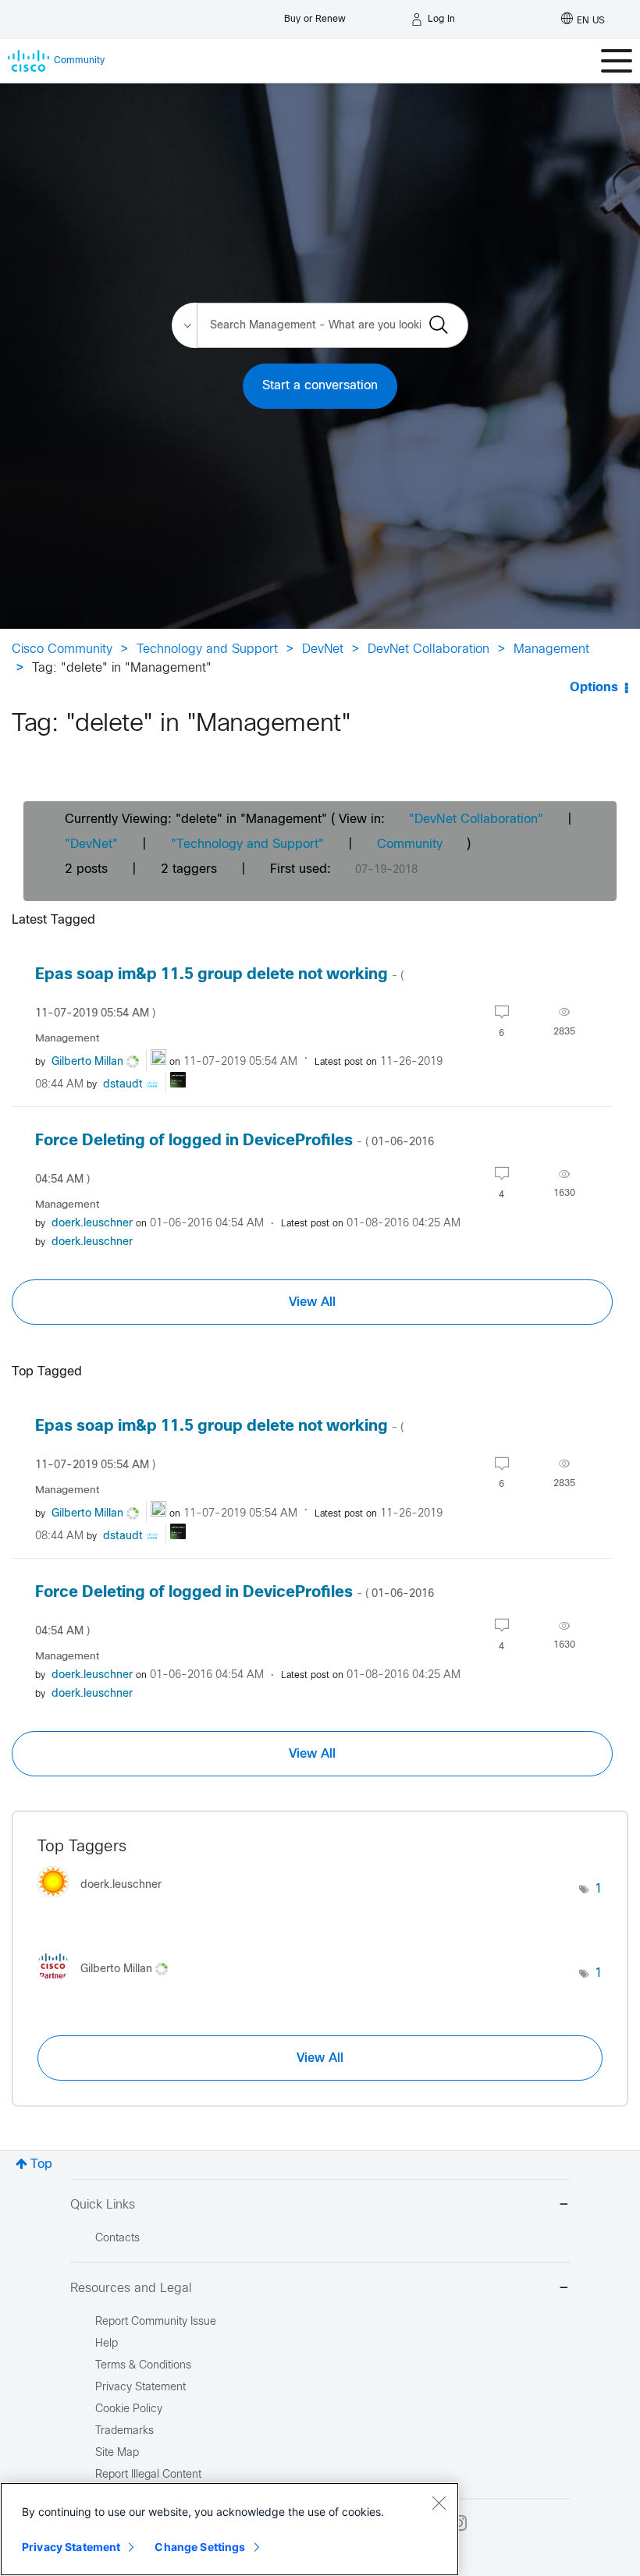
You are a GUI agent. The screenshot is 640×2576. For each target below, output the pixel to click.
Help (107, 2344)
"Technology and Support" (247, 844)
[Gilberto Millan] (108, 1986)
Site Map (117, 2453)
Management (551, 649)
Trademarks (124, 2431)
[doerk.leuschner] (105, 1902)
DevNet (323, 649)
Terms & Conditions (143, 2366)
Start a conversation (320, 386)
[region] (229, 2529)
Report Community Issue (156, 2322)
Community (410, 844)
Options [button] (594, 688)
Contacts (117, 2239)
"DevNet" (91, 844)
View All (312, 1302)
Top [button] (41, 2164)
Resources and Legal (131, 2289)
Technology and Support (207, 649)
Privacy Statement (71, 2547)
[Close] (439, 2503)
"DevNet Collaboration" (476, 820)
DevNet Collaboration (428, 649)
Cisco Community (62, 649)
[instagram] (459, 2523)
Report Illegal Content (148, 2475)
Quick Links (103, 2205)
